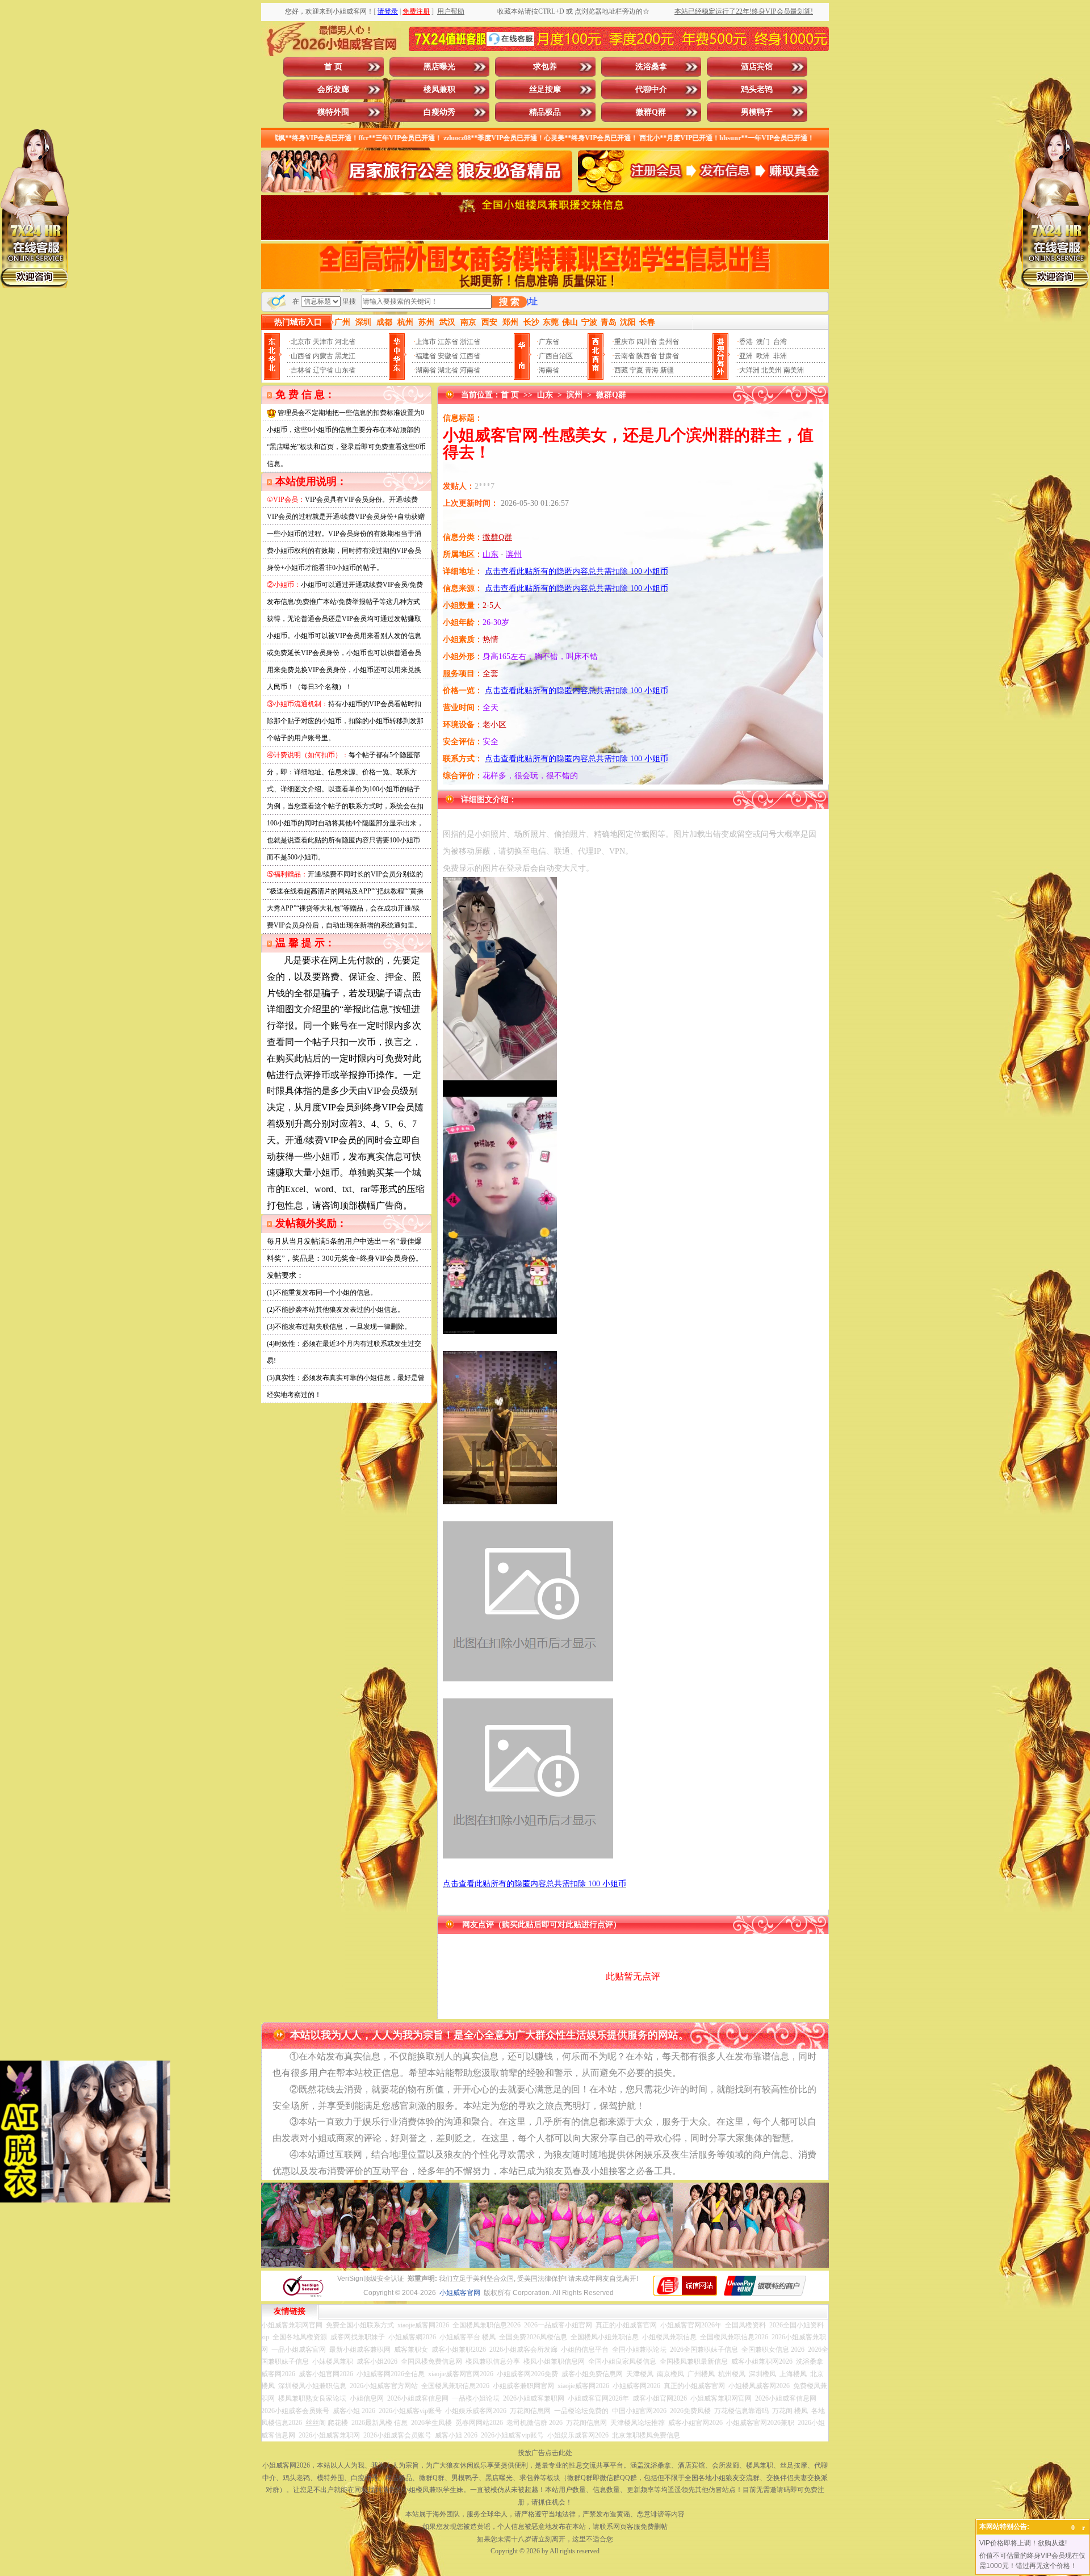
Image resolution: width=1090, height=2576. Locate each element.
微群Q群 (651, 112)
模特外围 (333, 112)
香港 (746, 342)
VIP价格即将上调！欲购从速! (1023, 2543)
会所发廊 (333, 89)
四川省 (647, 342)
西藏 (621, 370)
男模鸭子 (757, 112)
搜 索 (509, 302)
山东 (545, 395)
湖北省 (448, 370)
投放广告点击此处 (545, 2453)
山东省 (345, 370)
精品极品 (545, 112)
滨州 (575, 395)
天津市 (323, 342)
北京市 (301, 342)
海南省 (549, 370)
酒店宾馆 (757, 67)
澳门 (763, 342)
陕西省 (647, 356)
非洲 (780, 356)
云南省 (624, 356)
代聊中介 (651, 89)
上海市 (426, 342)
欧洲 (763, 356)
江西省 (470, 356)
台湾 (780, 342)
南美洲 (794, 370)
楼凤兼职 (439, 89)
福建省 (426, 356)
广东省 (549, 342)
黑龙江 (345, 356)
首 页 (333, 67)
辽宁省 (323, 370)
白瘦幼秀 (439, 112)
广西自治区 (556, 356)
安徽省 (448, 356)
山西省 (301, 356)
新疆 (667, 370)
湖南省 (426, 370)
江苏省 (448, 342)
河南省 (470, 370)
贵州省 (669, 342)
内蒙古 (323, 356)
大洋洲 (749, 370)
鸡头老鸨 (757, 89)
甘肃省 (669, 356)
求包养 (545, 67)
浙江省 (470, 342)
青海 (652, 370)
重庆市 (624, 342)
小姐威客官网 (460, 2293)
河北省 (345, 342)
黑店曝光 (439, 67)
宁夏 (636, 370)
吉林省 (301, 370)
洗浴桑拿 (651, 67)
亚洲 (746, 356)
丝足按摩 (545, 89)
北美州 (772, 370)
